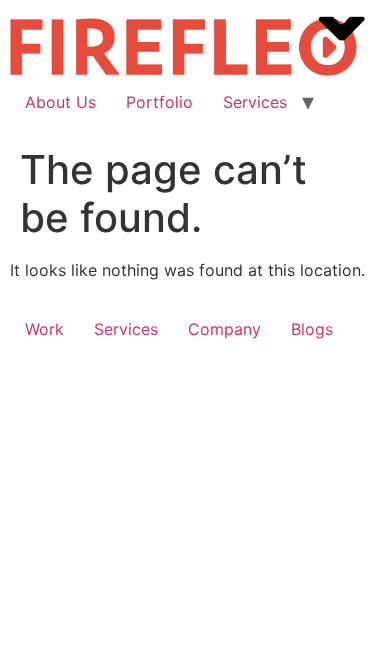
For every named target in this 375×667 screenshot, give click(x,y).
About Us (60, 102)
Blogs (312, 329)
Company (224, 329)
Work (44, 329)
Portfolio (159, 102)
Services (255, 102)
